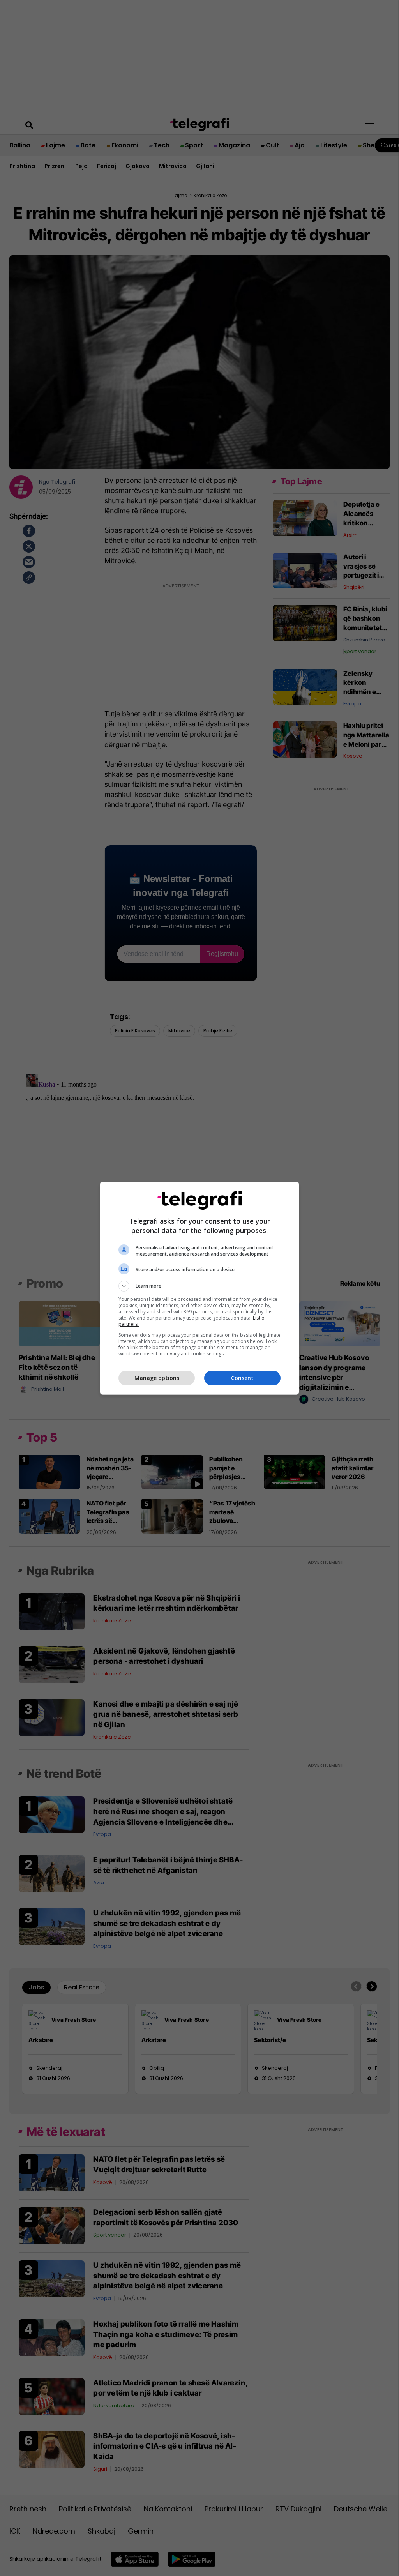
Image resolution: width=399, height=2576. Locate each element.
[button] (199, 1286)
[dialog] (199, 1288)
